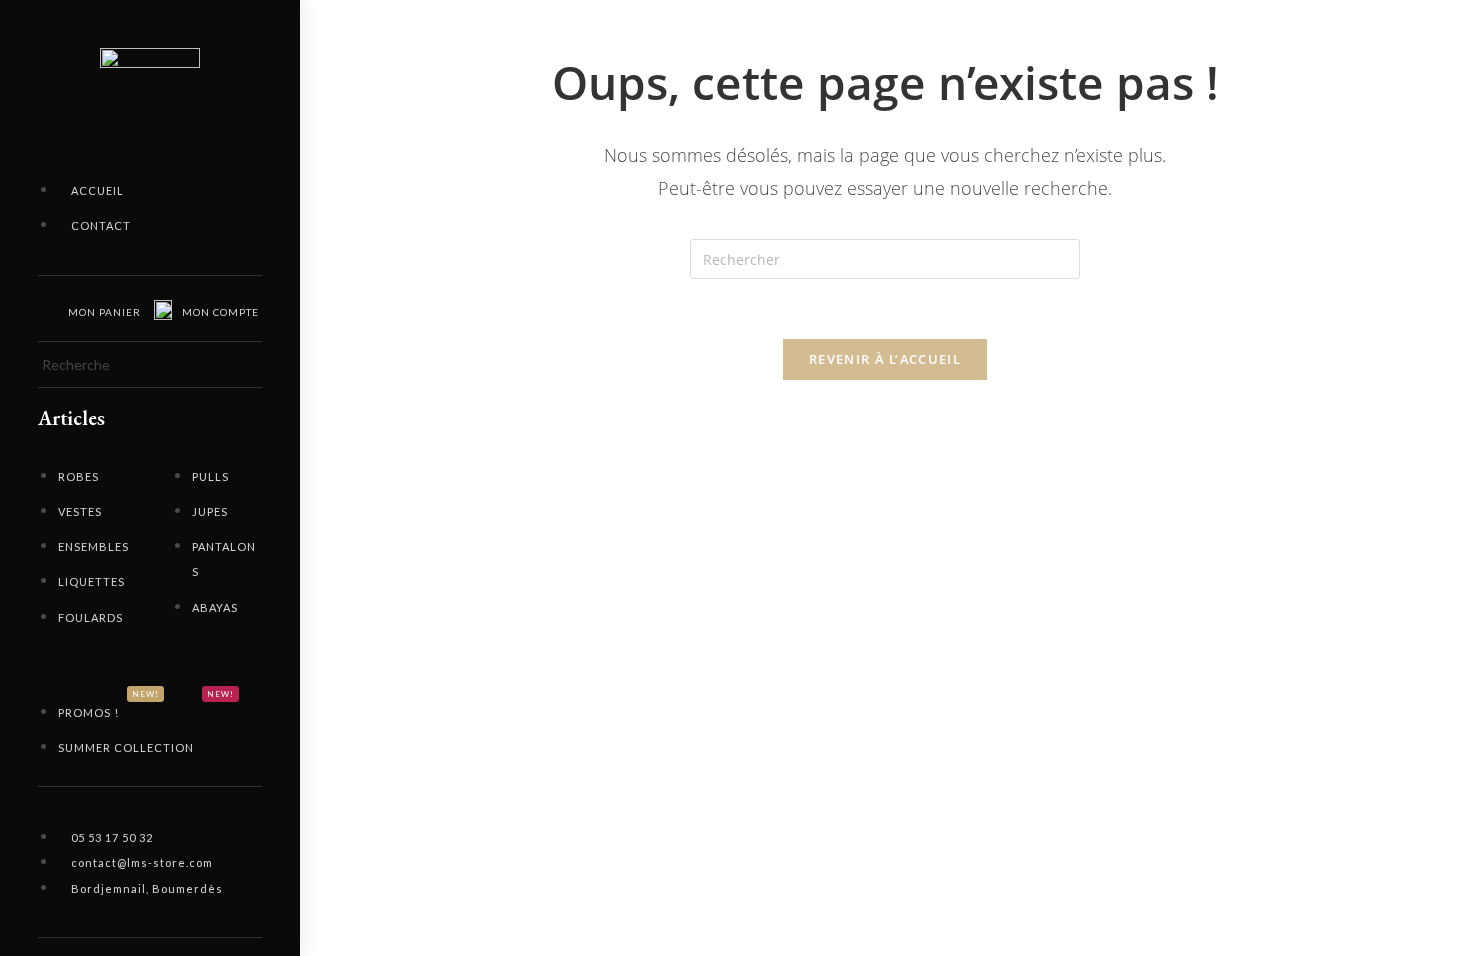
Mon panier (104, 312)
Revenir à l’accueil (885, 359)
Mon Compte (220, 312)
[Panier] (46, 309)
